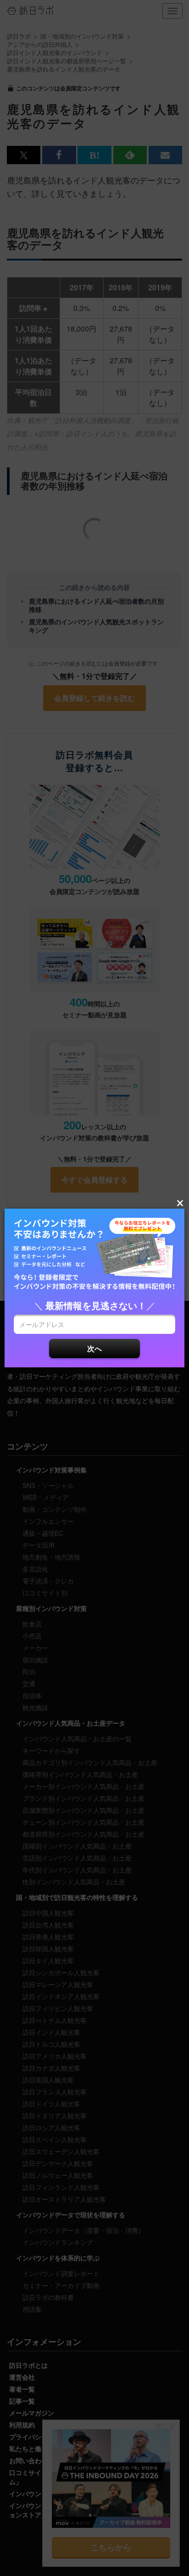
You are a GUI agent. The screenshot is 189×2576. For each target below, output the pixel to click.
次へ (94, 1348)
